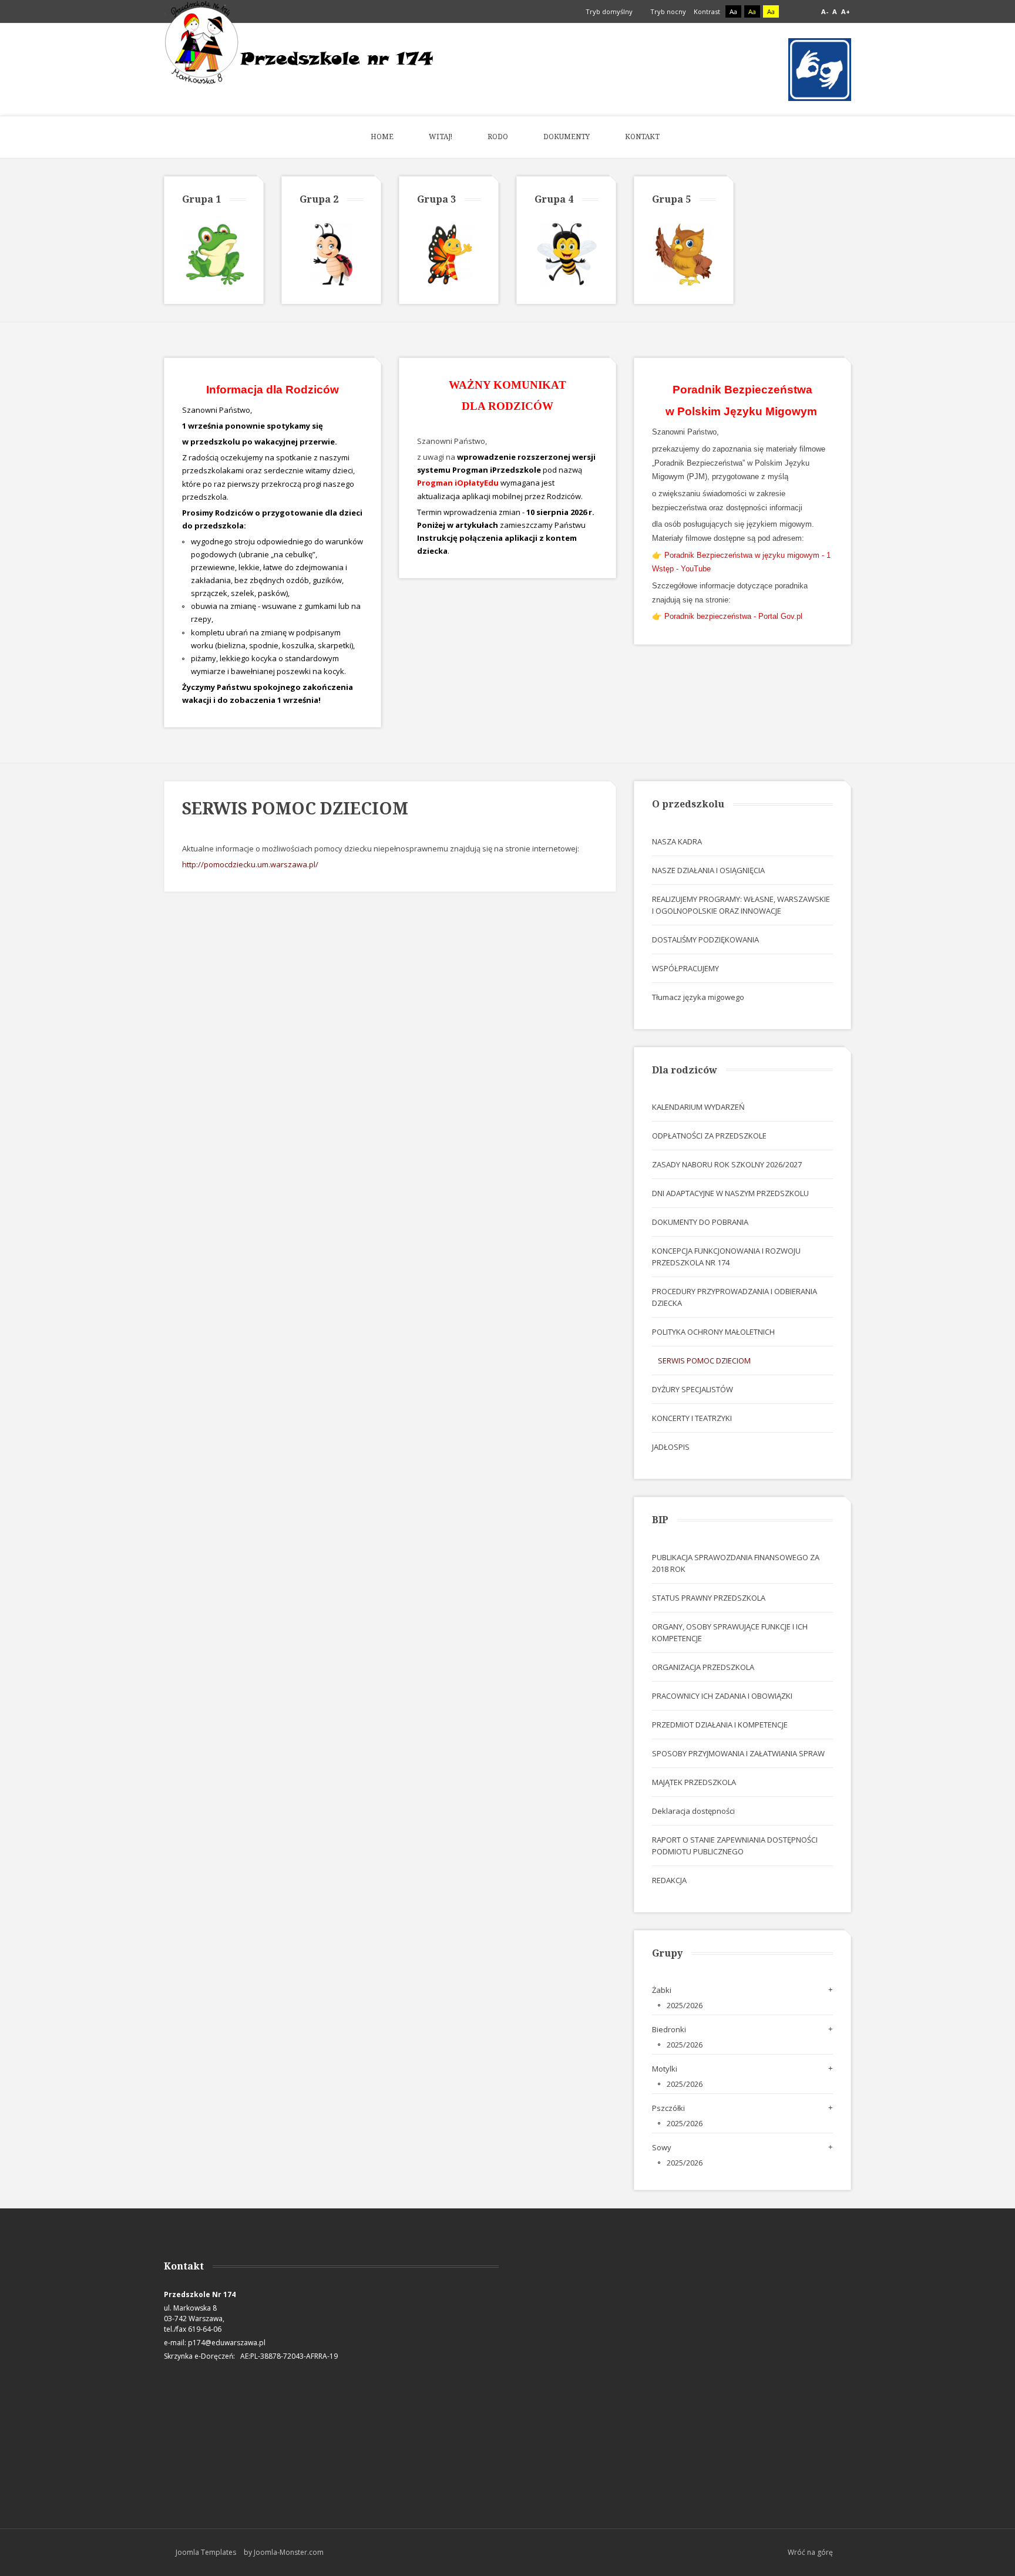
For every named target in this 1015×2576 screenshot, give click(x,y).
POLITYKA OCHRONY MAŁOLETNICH (713, 1332)
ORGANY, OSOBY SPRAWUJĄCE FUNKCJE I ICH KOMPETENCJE (730, 1632)
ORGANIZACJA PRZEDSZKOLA (703, 1667)
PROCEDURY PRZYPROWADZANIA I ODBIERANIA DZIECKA (735, 1297)
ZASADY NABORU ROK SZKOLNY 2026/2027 (727, 1164)
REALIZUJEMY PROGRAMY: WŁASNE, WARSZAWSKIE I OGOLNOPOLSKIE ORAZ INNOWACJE (741, 905)
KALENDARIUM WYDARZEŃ (698, 1107)
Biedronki (669, 2029)
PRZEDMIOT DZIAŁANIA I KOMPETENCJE (720, 1725)
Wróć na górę (810, 2552)
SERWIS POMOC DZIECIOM (704, 1361)
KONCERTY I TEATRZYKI (692, 1418)
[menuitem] (382, 137)
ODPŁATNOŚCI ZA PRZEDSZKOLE (709, 1136)
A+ (846, 11)
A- (825, 11)
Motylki (665, 2069)
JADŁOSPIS (671, 1447)
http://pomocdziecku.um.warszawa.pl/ (250, 864)
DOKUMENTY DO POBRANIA (700, 1222)
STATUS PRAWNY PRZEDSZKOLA (709, 1598)
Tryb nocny (667, 11)
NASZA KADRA (677, 841)
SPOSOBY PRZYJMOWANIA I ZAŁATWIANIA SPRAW (738, 1753)
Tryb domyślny (608, 11)
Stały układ (792, 12)
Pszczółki (668, 2108)
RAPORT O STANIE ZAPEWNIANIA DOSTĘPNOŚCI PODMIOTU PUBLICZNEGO (735, 1846)
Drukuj (594, 827)
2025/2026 (685, 2005)
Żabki (662, 1990)
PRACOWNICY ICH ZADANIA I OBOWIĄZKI (722, 1696)
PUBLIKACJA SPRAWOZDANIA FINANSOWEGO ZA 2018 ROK (736, 1563)
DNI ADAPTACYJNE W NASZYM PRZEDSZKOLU (730, 1193)
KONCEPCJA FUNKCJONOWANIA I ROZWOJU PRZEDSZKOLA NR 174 (726, 1257)
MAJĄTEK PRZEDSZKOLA (694, 1782)
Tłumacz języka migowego (698, 997)
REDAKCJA (669, 1880)
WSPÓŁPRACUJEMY (685, 968)
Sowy (662, 2147)
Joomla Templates (206, 2552)
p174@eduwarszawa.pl (227, 2343)
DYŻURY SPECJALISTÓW (693, 1389)
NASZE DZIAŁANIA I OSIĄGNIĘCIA (708, 870)
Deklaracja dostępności (693, 1811)
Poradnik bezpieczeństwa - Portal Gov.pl (733, 616)
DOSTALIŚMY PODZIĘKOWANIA (705, 940)
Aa (733, 11)
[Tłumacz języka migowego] (820, 69)
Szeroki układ (805, 12)
